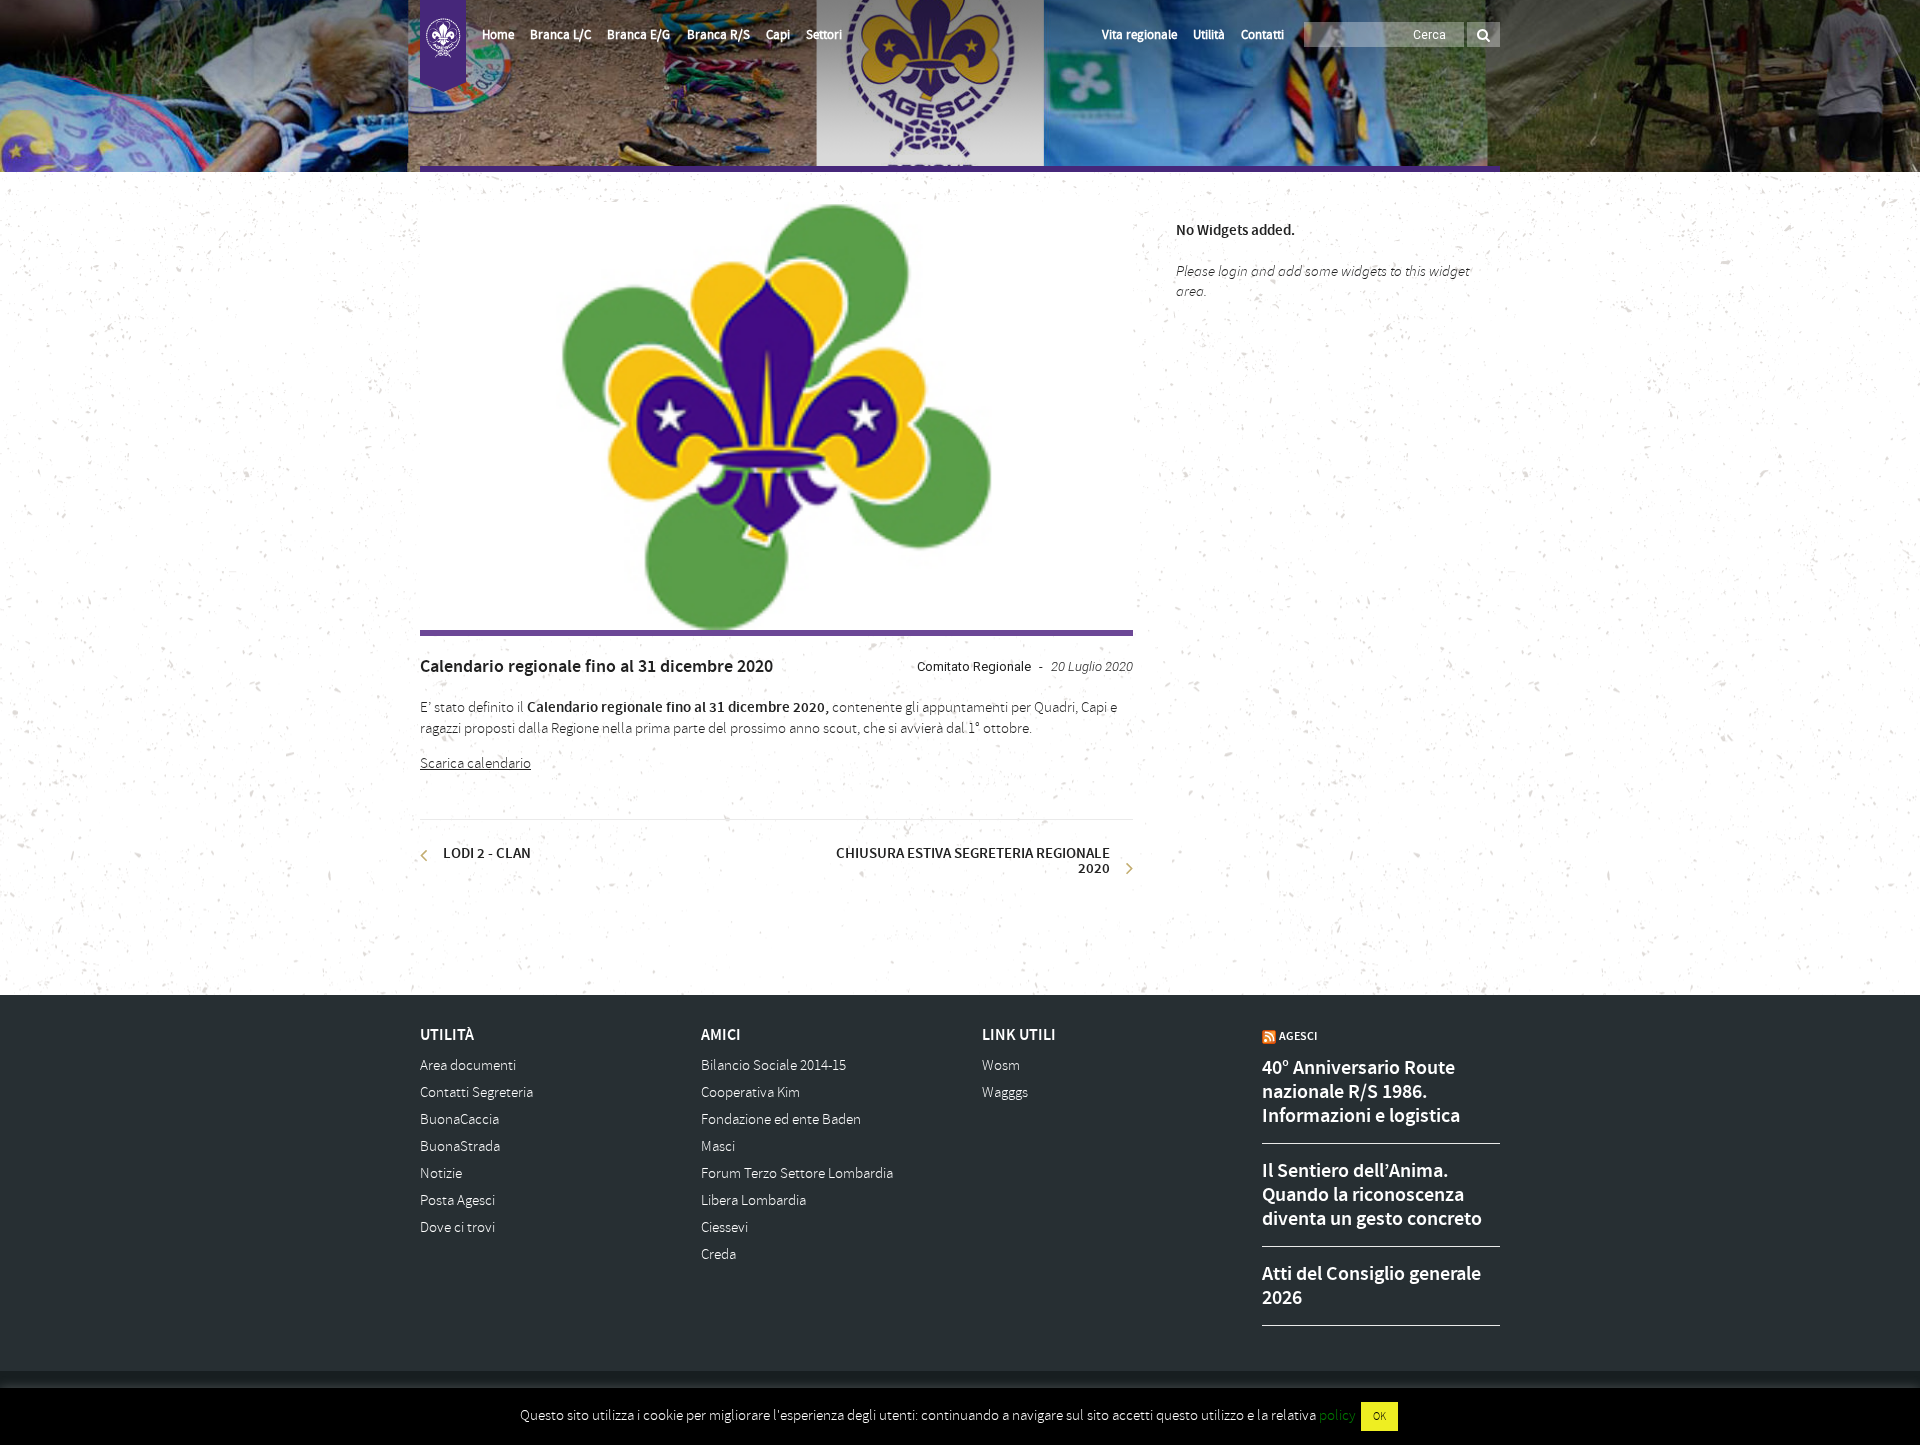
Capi (778, 35)
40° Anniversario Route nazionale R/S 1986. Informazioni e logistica (1361, 1092)
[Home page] (443, 46)
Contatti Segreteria (476, 1092)
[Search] (1483, 34)
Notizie (441, 1173)
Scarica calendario (475, 763)
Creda (718, 1254)
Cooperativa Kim (750, 1092)
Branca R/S (718, 35)
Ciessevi (724, 1227)
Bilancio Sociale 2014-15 (773, 1065)
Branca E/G (638, 35)
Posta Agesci (457, 1200)
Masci (718, 1146)
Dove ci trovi (457, 1227)
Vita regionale (1139, 35)
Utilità (1209, 35)
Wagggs (1005, 1092)
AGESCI (1298, 1036)
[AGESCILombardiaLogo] (776, 416)
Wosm (1001, 1065)
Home (498, 35)
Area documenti (468, 1065)
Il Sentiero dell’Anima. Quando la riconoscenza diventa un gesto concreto (1372, 1195)
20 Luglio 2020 (1092, 666)
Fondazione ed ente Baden (781, 1119)
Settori (824, 35)
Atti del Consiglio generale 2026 (1371, 1286)
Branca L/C (560, 35)
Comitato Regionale (974, 666)
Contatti (1262, 35)
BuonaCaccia (459, 1119)
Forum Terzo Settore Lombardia (797, 1173)
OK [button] (1379, 1416)
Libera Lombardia (753, 1200)
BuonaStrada (460, 1146)
